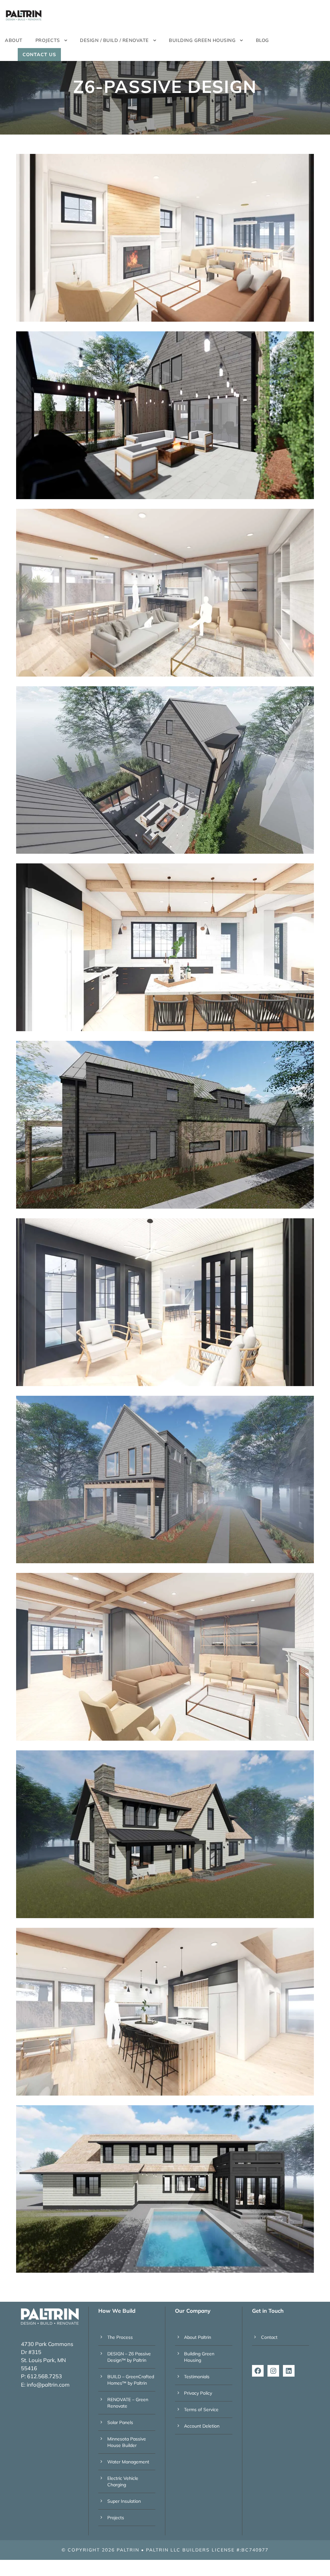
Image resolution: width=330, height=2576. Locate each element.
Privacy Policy (198, 2393)
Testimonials (197, 2377)
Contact (269, 2337)
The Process (120, 2337)
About (14, 40)
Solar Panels (120, 2422)
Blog (262, 40)
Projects (116, 2518)
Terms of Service (201, 2410)
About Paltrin (198, 2337)
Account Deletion (202, 2426)
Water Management (128, 2462)
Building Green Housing (202, 40)
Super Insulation (124, 2501)
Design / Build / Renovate (114, 40)
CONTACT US (39, 55)
